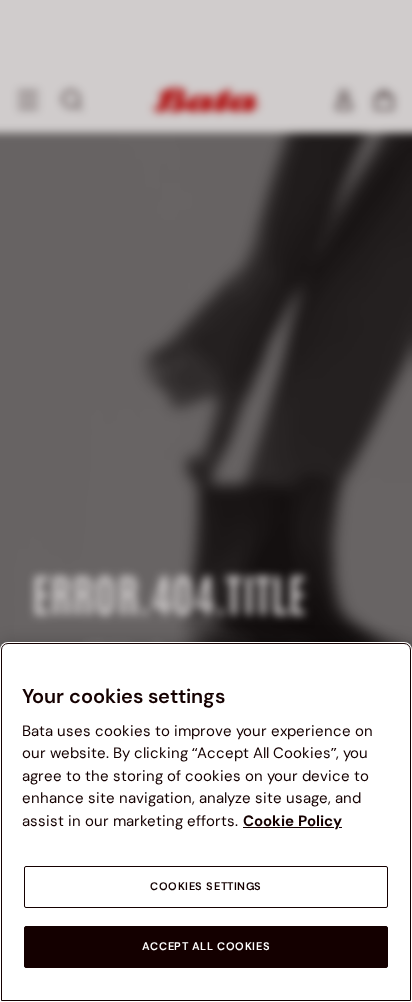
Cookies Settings (206, 886)
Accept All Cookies (206, 946)
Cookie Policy (292, 821)
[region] (206, 822)
